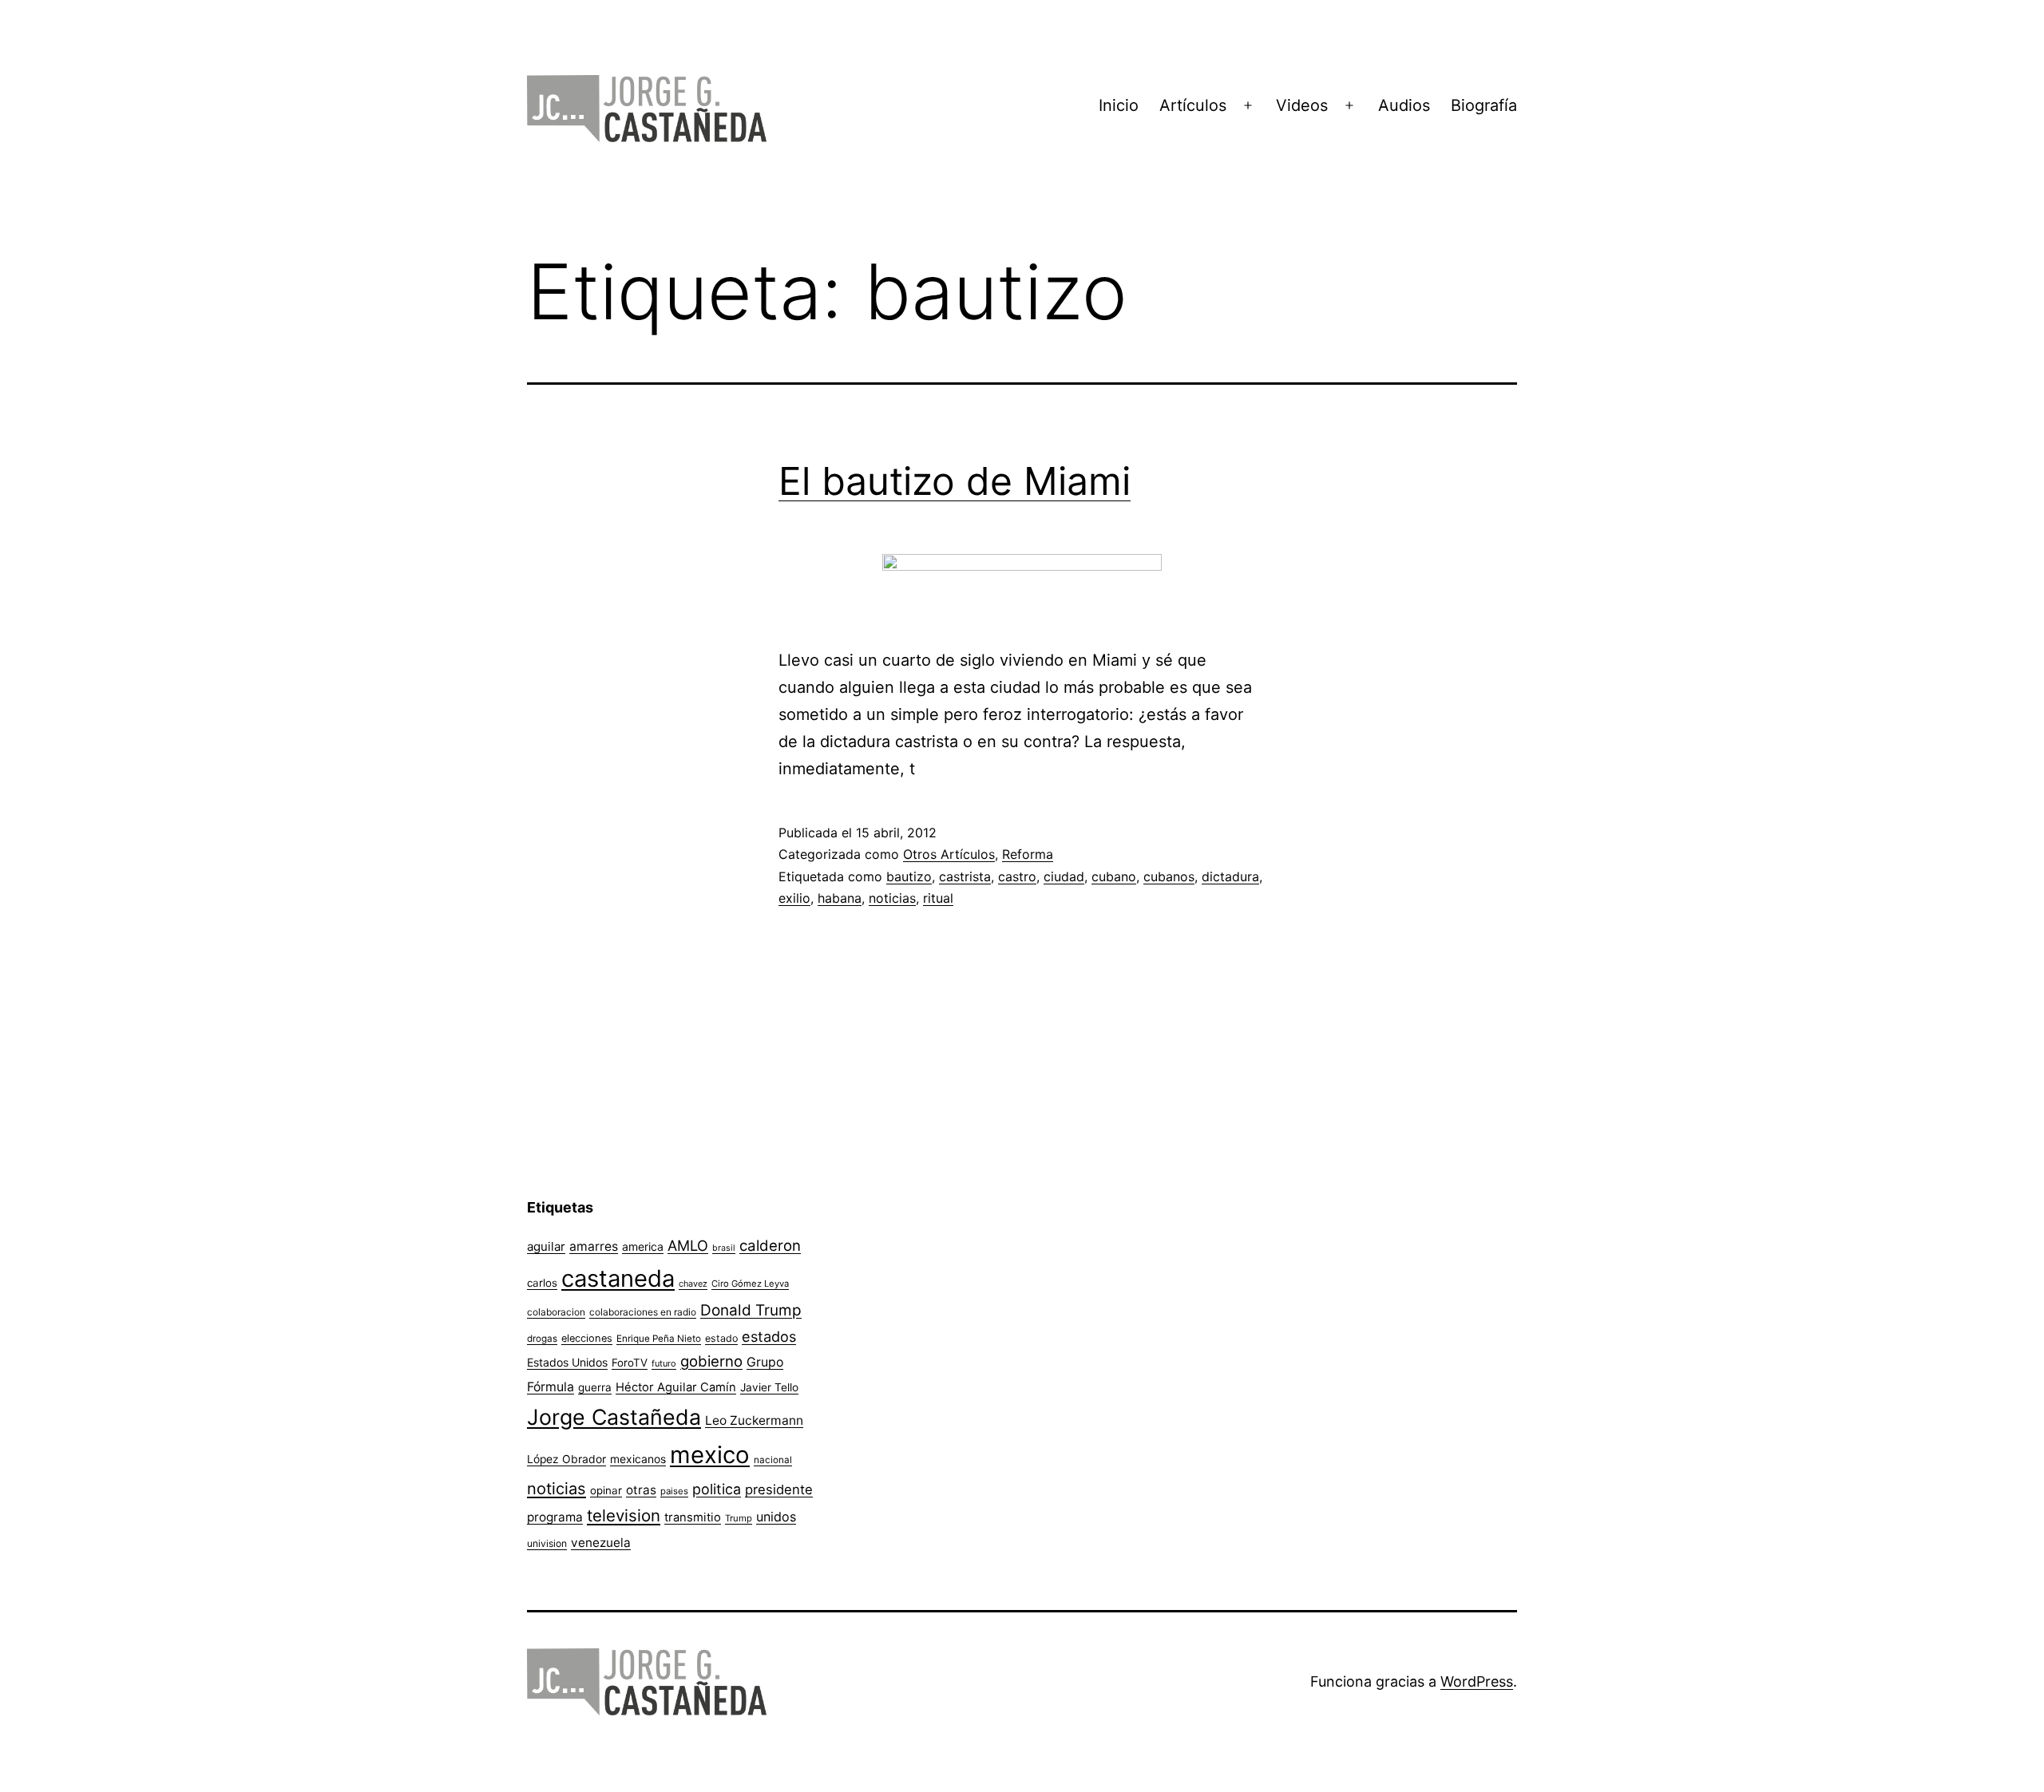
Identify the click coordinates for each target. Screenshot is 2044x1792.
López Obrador (566, 1459)
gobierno (711, 1361)
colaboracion (556, 1312)
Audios (1404, 105)
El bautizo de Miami (955, 481)
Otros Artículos (949, 854)
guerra (595, 1387)
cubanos (1169, 876)
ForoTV (630, 1363)
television (624, 1515)
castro (1017, 876)
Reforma (1028, 854)
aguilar (546, 1246)
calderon (770, 1246)
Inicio (1119, 105)
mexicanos (638, 1459)
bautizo (909, 876)
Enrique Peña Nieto (659, 1339)
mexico (710, 1455)
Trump (739, 1518)
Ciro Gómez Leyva (750, 1284)
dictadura (1230, 876)
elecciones (587, 1338)
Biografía (1484, 105)
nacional (773, 1460)
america (643, 1246)
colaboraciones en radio (643, 1312)
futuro (664, 1363)
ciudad (1064, 876)
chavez (693, 1284)
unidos (776, 1517)
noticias (892, 898)
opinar (606, 1490)
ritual (938, 898)
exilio (794, 898)
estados (769, 1336)
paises (674, 1491)
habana (840, 898)
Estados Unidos (567, 1362)
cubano (1114, 876)
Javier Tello (769, 1387)
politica (717, 1489)
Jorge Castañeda (614, 1417)
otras (641, 1490)
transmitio (693, 1517)
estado (721, 1338)
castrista (965, 876)
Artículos (1193, 105)
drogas (542, 1339)
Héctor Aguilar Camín (676, 1387)
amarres (594, 1246)
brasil (724, 1248)
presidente (779, 1489)
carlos (542, 1283)
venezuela (601, 1543)
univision (547, 1543)
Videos (1302, 105)
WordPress (1477, 1681)
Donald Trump (751, 1310)
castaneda (618, 1278)
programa (555, 1517)
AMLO (688, 1245)
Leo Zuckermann (754, 1420)
